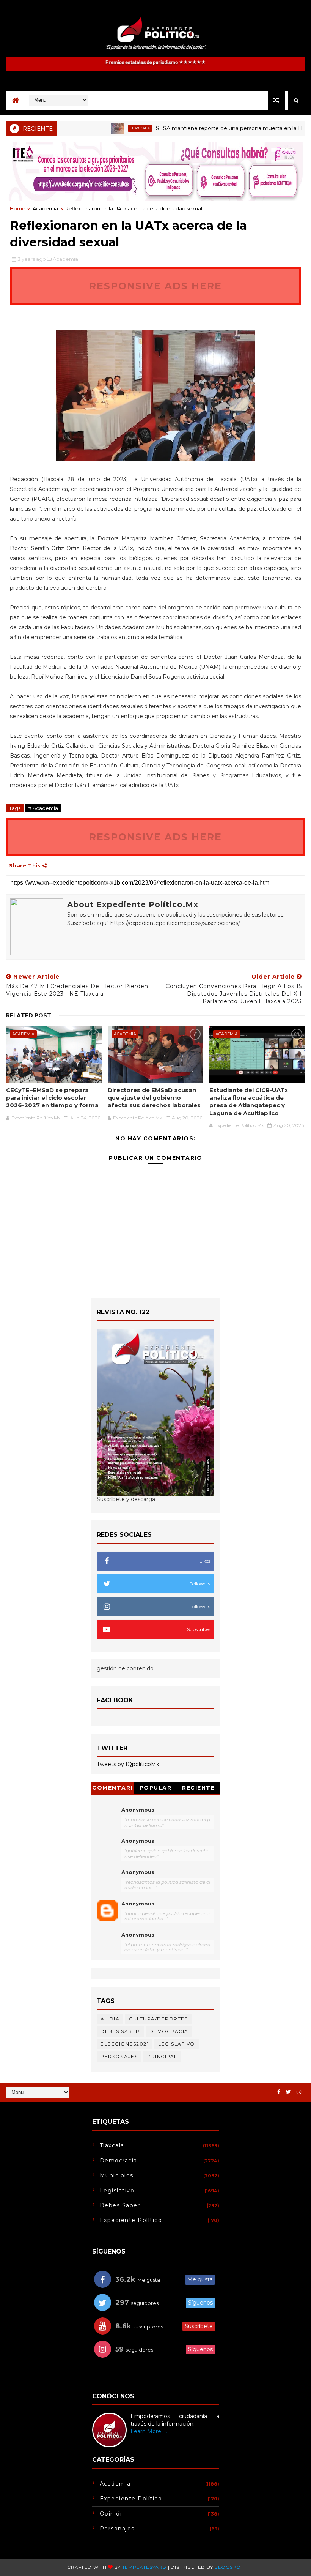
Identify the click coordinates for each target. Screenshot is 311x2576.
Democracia (169, 2031)
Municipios (117, 2175)
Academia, (66, 259)
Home (18, 208)
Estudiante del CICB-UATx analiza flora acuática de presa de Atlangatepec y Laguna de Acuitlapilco (249, 1102)
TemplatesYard (144, 2567)
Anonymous (138, 1810)
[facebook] (279, 2092)
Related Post (29, 1015)
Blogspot (229, 2567)
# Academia (43, 808)
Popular (156, 1788)
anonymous (138, 1904)
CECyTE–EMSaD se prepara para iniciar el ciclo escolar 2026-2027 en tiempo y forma (52, 1098)
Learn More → (149, 2431)
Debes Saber (120, 2031)
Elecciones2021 (125, 2044)
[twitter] (288, 2092)
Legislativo (177, 2044)
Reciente (198, 1788)
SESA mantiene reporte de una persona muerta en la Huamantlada (212, 128)
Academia (45, 208)
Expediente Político (131, 2220)
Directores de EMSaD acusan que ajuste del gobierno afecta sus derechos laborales (154, 1098)
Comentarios (112, 1789)
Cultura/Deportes (158, 2019)
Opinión (112, 2514)
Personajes (119, 2056)
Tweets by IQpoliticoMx (128, 1764)
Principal (162, 2056)
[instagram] (299, 2092)
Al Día (110, 2019)
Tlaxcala (107, 128)
